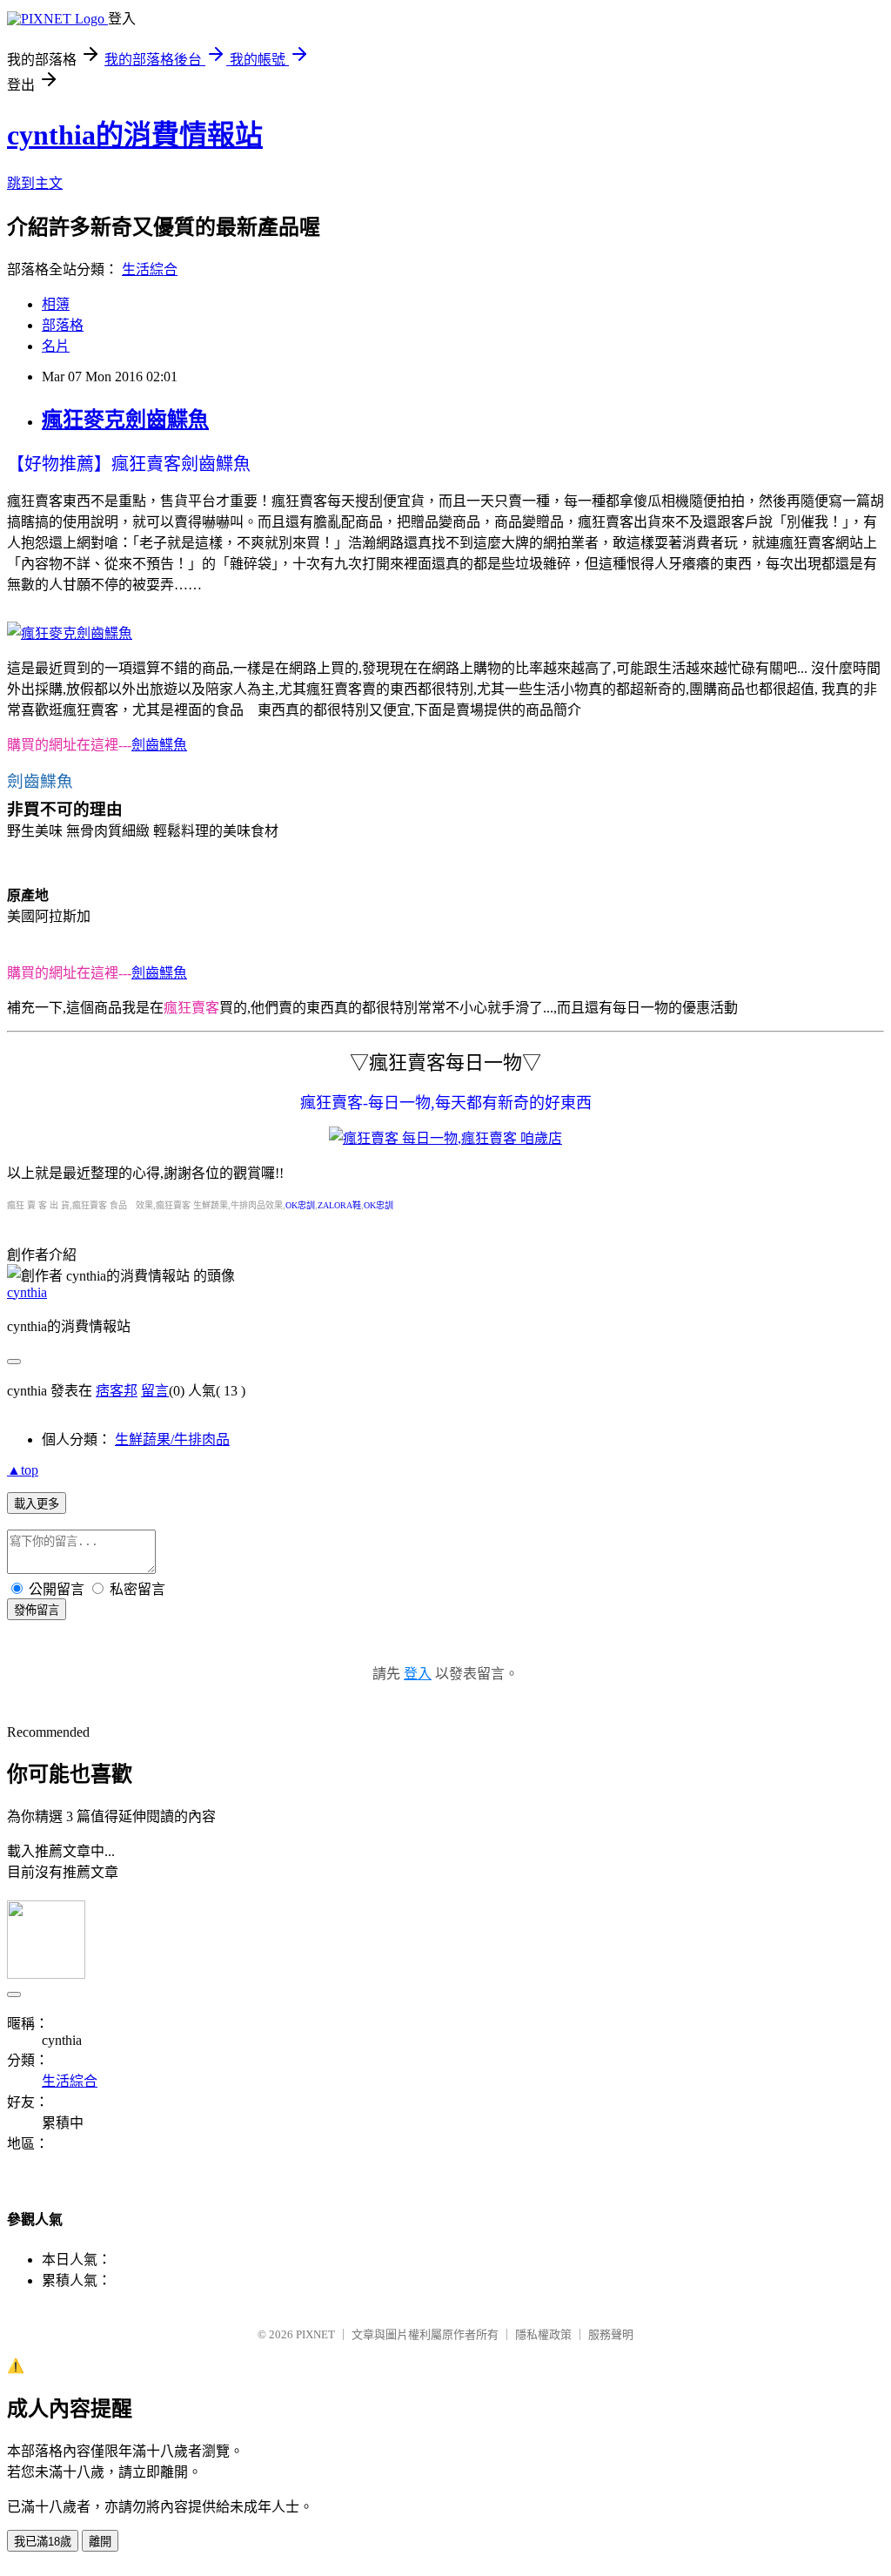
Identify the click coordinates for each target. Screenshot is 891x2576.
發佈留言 (37, 1610)
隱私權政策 (543, 2334)
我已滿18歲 (43, 2542)
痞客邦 (117, 1391)
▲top (23, 1470)
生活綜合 (150, 269)
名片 (56, 346)
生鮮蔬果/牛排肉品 (172, 1439)
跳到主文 (35, 183)
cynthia (27, 1292)
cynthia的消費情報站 (135, 135)
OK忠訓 (300, 1205)
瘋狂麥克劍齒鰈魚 (125, 420)
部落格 (63, 325)
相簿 (56, 304)
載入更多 (37, 1504)
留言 (155, 1391)
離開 (100, 2542)
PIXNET (315, 2334)
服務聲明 (611, 2334)
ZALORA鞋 (339, 1205)
